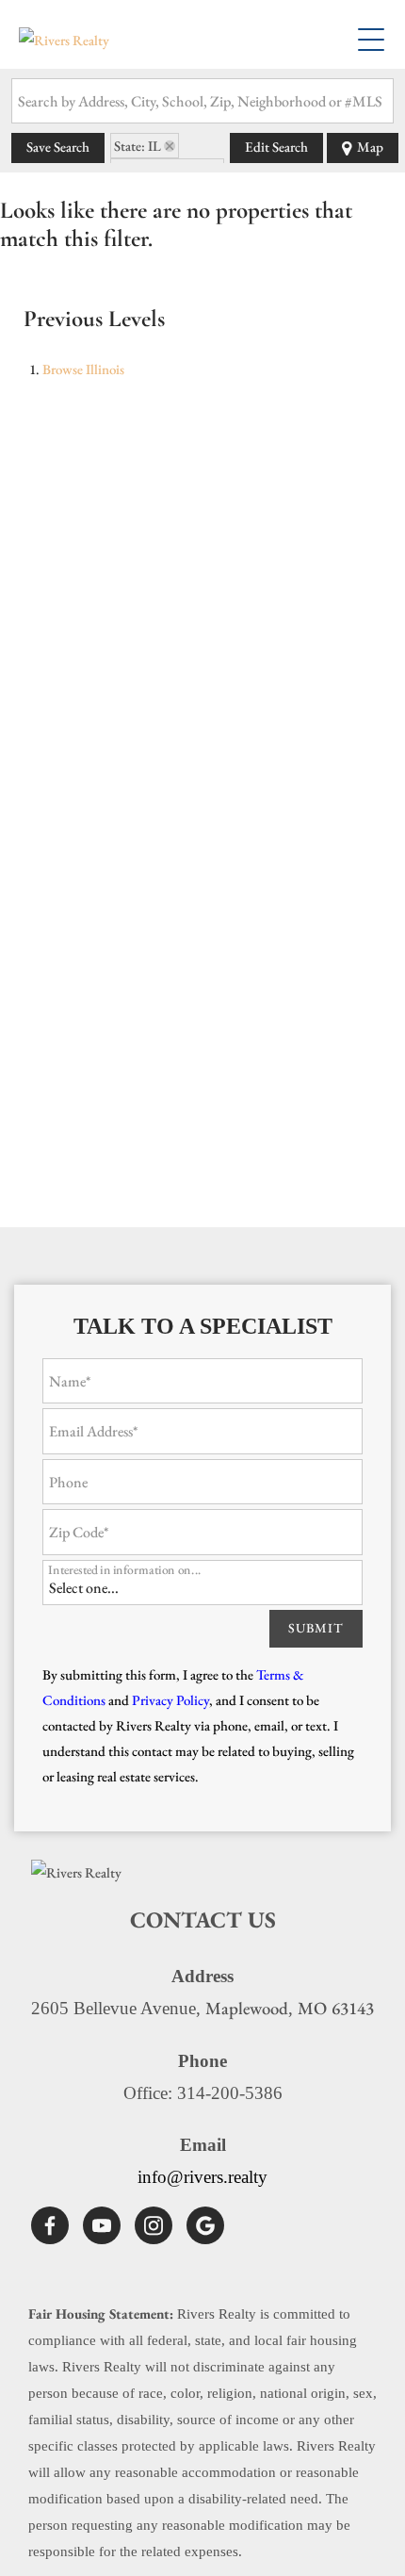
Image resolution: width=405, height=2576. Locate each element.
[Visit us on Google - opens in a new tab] (205, 2225)
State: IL (138, 146)
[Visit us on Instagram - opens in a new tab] (154, 2225)
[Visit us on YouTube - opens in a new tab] (102, 2225)
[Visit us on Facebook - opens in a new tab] (50, 2225)
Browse (83, 369)
